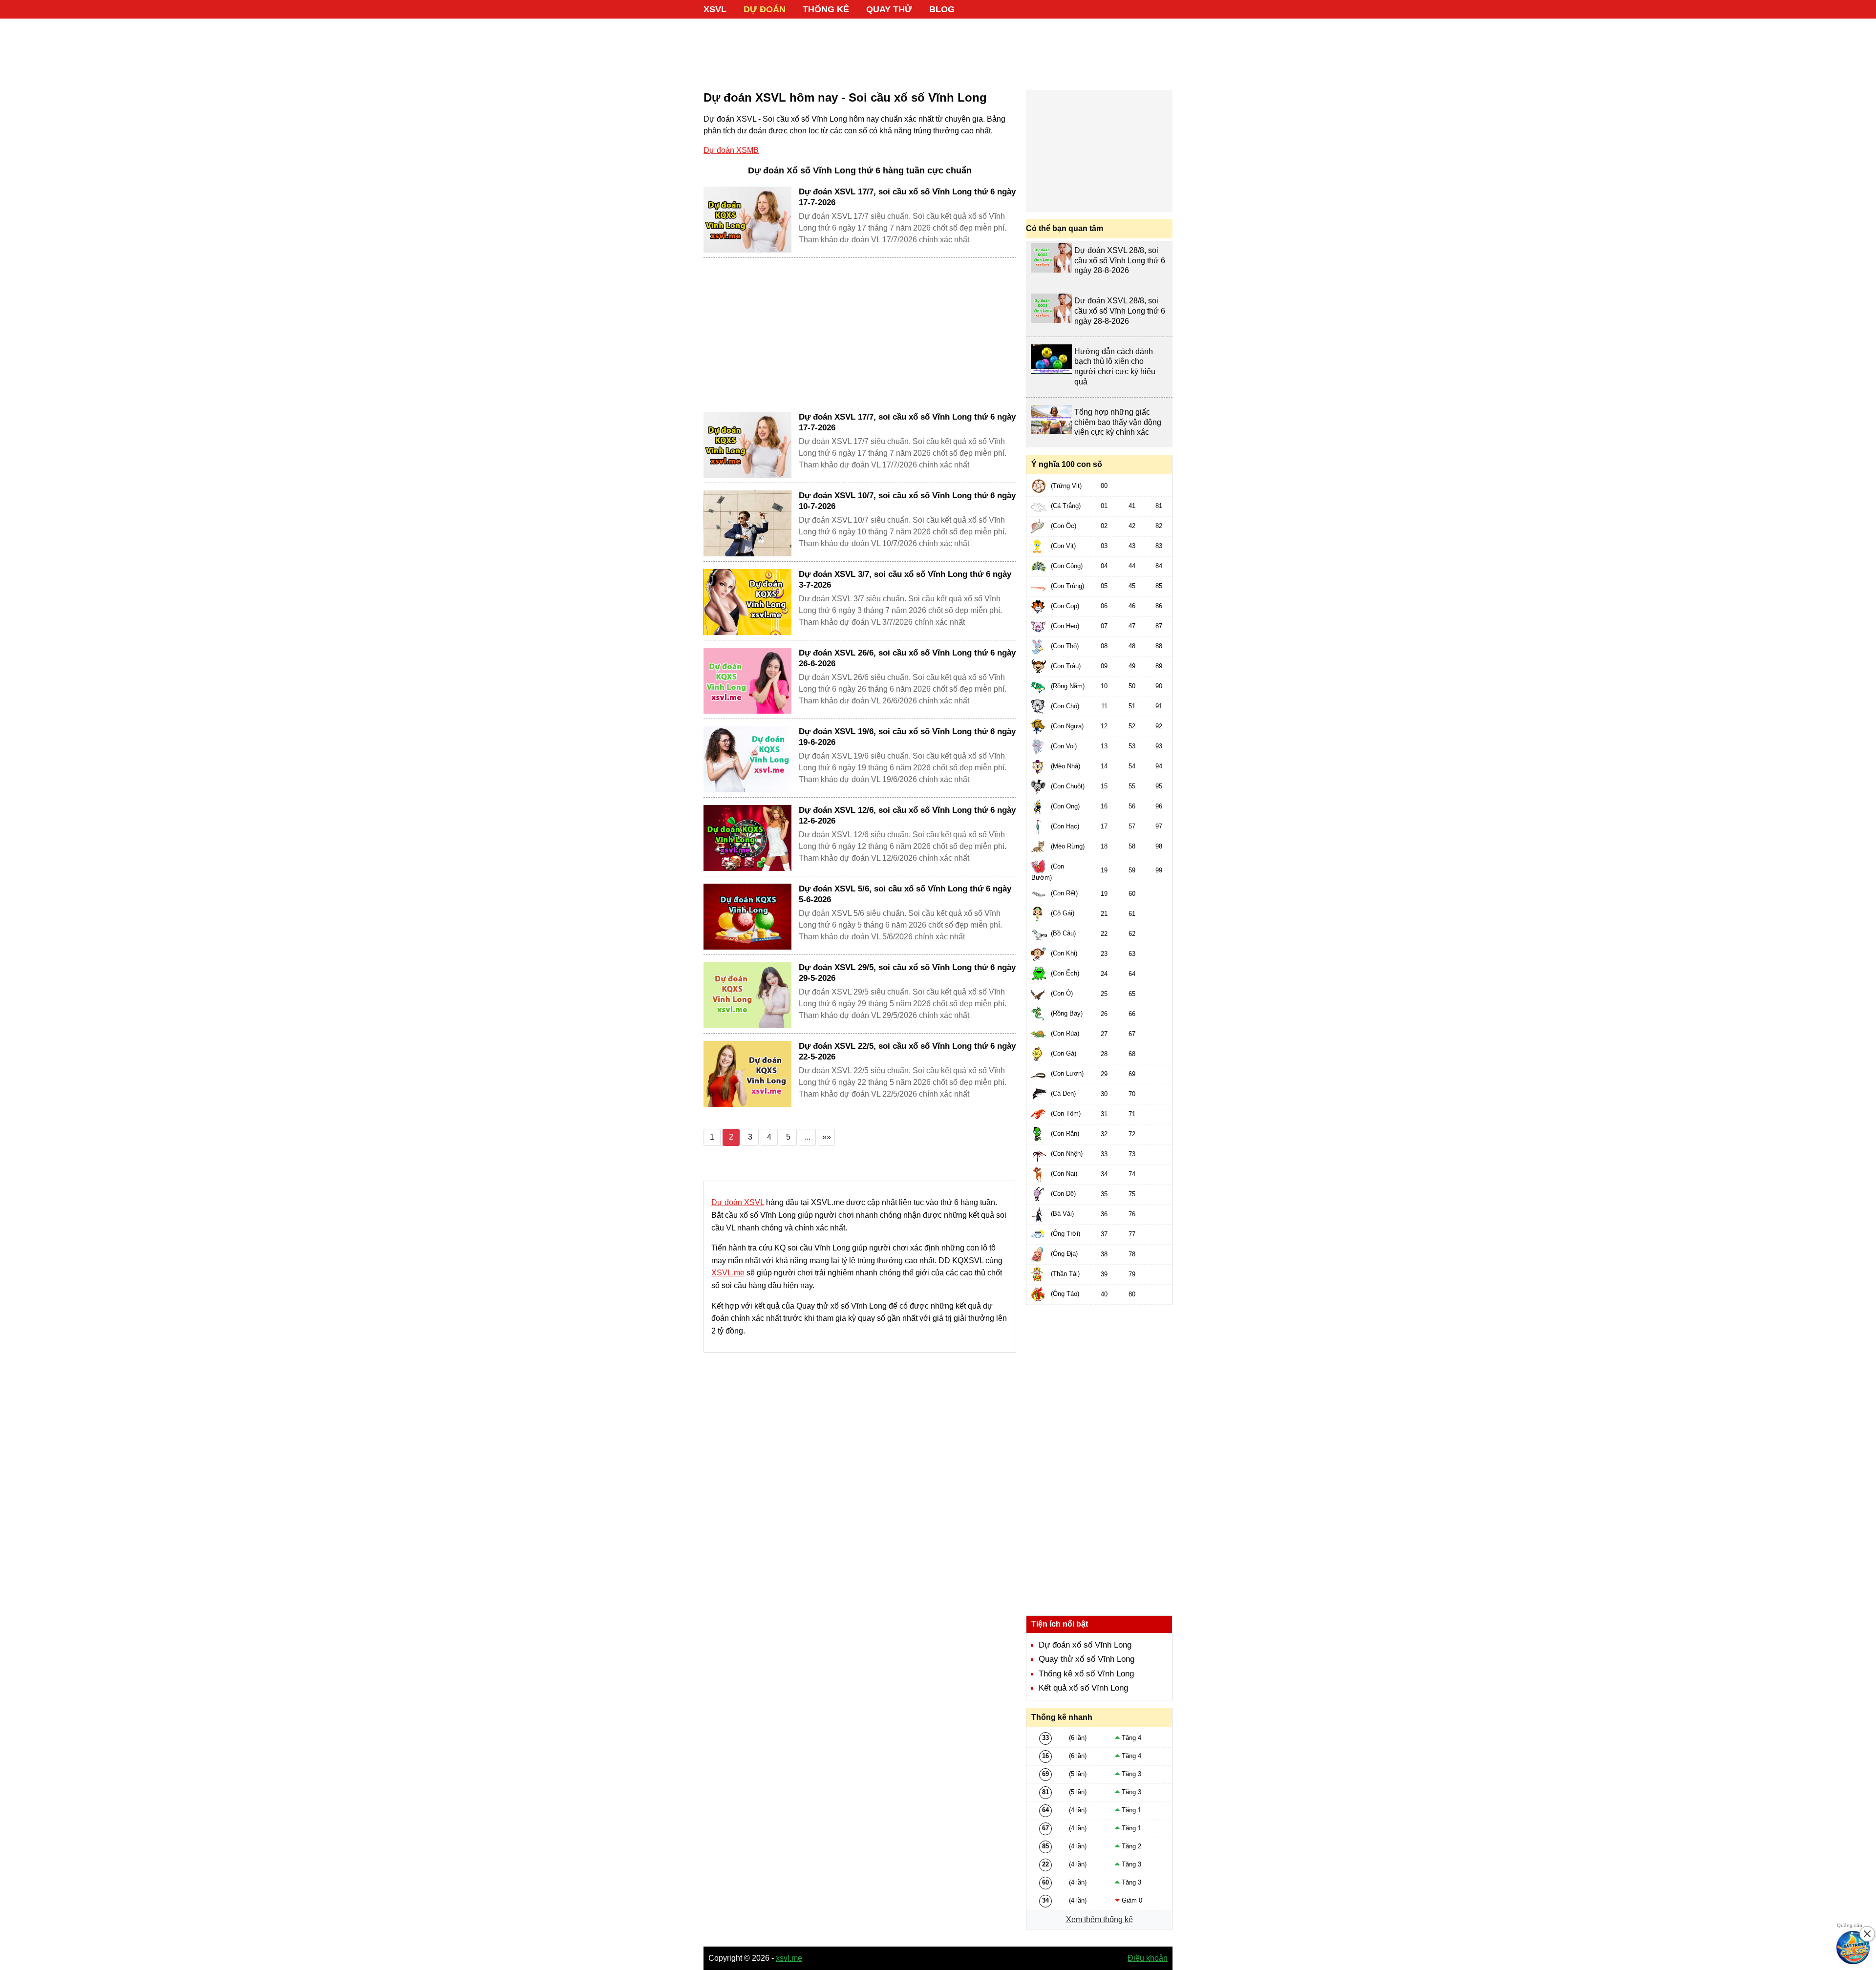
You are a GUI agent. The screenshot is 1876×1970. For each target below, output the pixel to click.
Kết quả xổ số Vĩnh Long (1083, 1688)
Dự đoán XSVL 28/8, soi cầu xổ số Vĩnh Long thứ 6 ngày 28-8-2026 (1120, 261)
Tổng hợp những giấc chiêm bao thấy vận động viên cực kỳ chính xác (1118, 422)
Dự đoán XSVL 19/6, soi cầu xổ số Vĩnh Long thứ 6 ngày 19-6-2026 (907, 737)
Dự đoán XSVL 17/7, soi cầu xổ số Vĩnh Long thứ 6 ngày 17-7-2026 (907, 197)
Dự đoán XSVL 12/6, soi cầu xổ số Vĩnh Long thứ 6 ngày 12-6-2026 (907, 816)
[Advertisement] (938, 49)
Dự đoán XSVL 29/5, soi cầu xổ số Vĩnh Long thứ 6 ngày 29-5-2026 (907, 973)
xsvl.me (789, 1958)
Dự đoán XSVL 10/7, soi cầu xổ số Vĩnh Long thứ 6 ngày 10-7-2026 (907, 501)
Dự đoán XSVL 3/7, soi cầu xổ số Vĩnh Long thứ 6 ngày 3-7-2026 (905, 580)
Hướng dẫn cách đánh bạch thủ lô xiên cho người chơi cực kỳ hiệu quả (1115, 367)
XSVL (715, 9)
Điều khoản (1148, 1958)
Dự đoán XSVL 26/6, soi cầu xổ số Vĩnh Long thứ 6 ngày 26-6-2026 (907, 658)
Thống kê (826, 9)
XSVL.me (728, 1273)
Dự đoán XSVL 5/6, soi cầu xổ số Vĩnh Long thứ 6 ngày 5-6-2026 (905, 894)
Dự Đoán (765, 9)
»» (827, 1137)
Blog (942, 9)
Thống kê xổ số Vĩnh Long (1086, 1674)
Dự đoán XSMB (731, 150)
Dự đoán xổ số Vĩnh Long (1085, 1645)
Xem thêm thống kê (1099, 1919)
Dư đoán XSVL (738, 1202)
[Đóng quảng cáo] (1867, 1934)
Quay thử (889, 9)
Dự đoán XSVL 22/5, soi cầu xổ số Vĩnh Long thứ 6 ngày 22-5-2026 (907, 1051)
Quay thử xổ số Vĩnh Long (1087, 1659)
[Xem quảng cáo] (1854, 1948)
